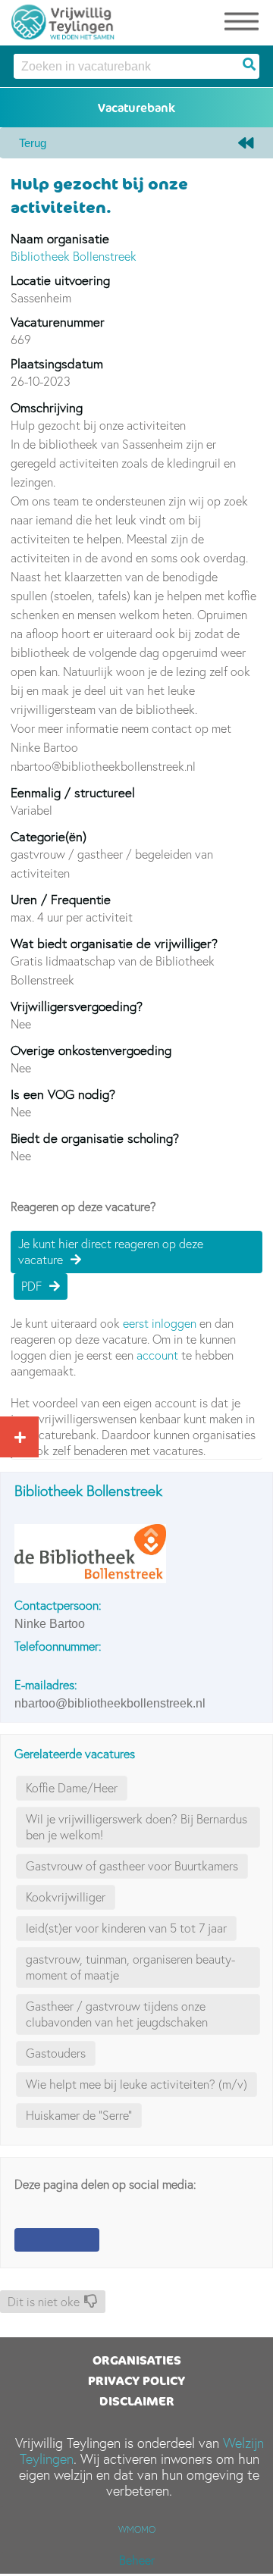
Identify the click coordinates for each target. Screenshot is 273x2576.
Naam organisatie (60, 238)
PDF (31, 1286)
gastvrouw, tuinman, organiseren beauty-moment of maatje (130, 1967)
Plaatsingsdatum (57, 363)
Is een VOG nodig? (63, 1094)
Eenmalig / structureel (73, 792)
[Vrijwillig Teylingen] (63, 19)
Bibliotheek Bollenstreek (74, 256)
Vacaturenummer (58, 322)
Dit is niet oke (44, 2302)
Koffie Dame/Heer (72, 1788)
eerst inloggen (160, 1323)
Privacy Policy (136, 2380)
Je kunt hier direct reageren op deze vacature (111, 1252)
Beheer (137, 2560)
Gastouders (56, 2053)
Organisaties (137, 2360)
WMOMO (137, 2529)
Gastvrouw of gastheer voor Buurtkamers (132, 1866)
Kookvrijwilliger (66, 1897)
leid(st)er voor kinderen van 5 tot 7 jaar (126, 1928)
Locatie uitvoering (60, 280)
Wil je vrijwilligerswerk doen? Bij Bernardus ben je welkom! (136, 1827)
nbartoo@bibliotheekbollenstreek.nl (110, 1703)
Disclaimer (137, 2401)
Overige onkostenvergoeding (91, 1050)
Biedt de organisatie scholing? (95, 1138)
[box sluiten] (17, 1435)
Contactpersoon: (58, 1605)
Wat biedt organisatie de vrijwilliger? (114, 943)
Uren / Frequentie (61, 899)
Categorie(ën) (49, 836)
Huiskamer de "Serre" (79, 2115)
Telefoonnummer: (58, 1646)
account (157, 1355)
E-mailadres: (46, 1685)
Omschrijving (47, 407)
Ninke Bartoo (50, 1624)
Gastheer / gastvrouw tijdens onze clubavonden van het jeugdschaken (117, 2014)
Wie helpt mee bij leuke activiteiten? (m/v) (136, 2084)
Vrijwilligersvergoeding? (77, 1006)
